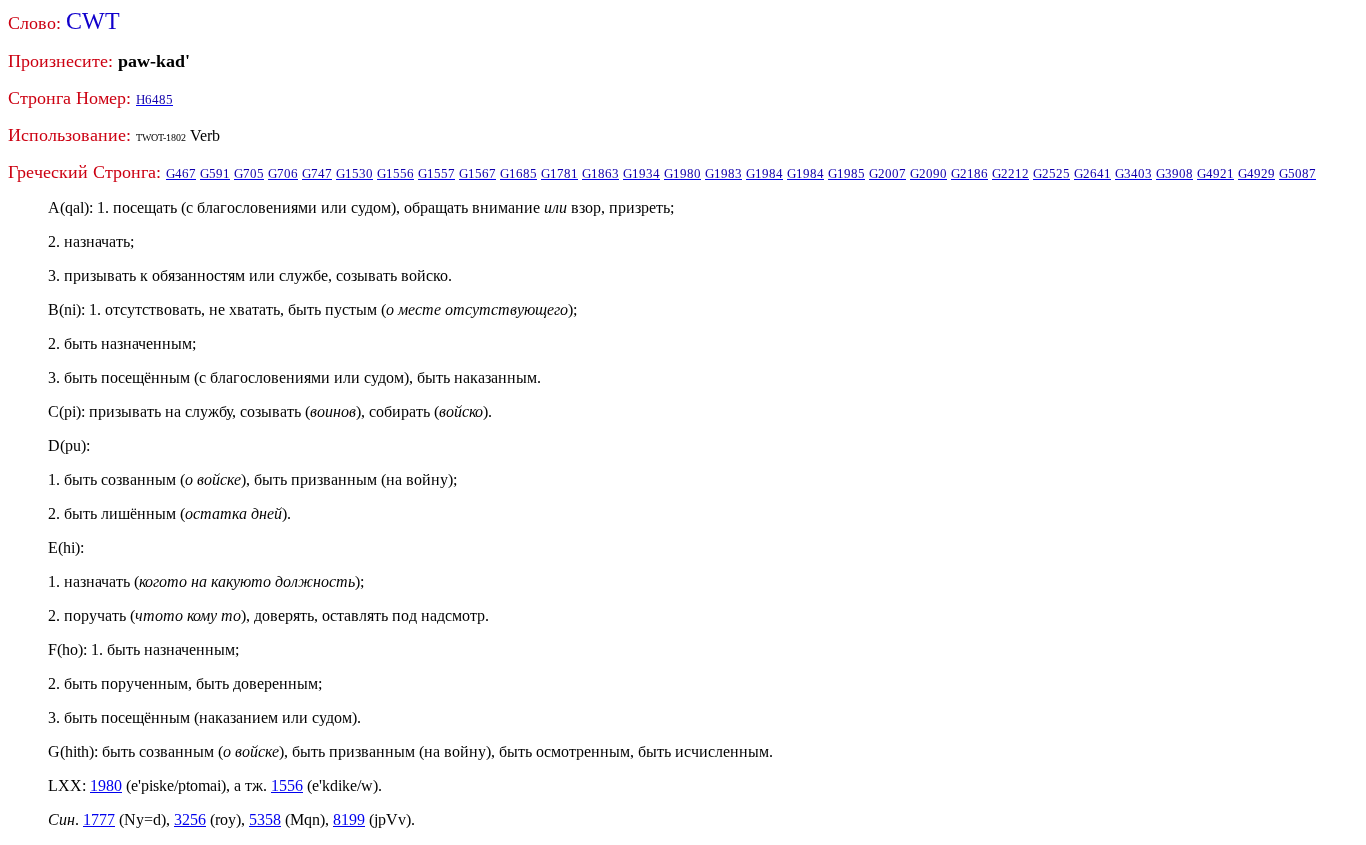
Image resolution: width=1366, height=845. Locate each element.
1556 (287, 785)
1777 (99, 819)
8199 (349, 819)
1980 (106, 785)
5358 (265, 819)
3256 (190, 819)
